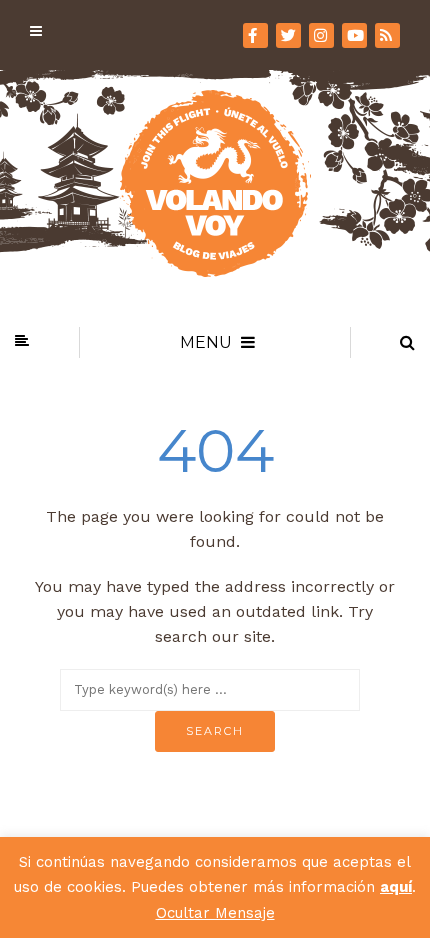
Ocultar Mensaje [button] (215, 913)
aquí (396, 887)
